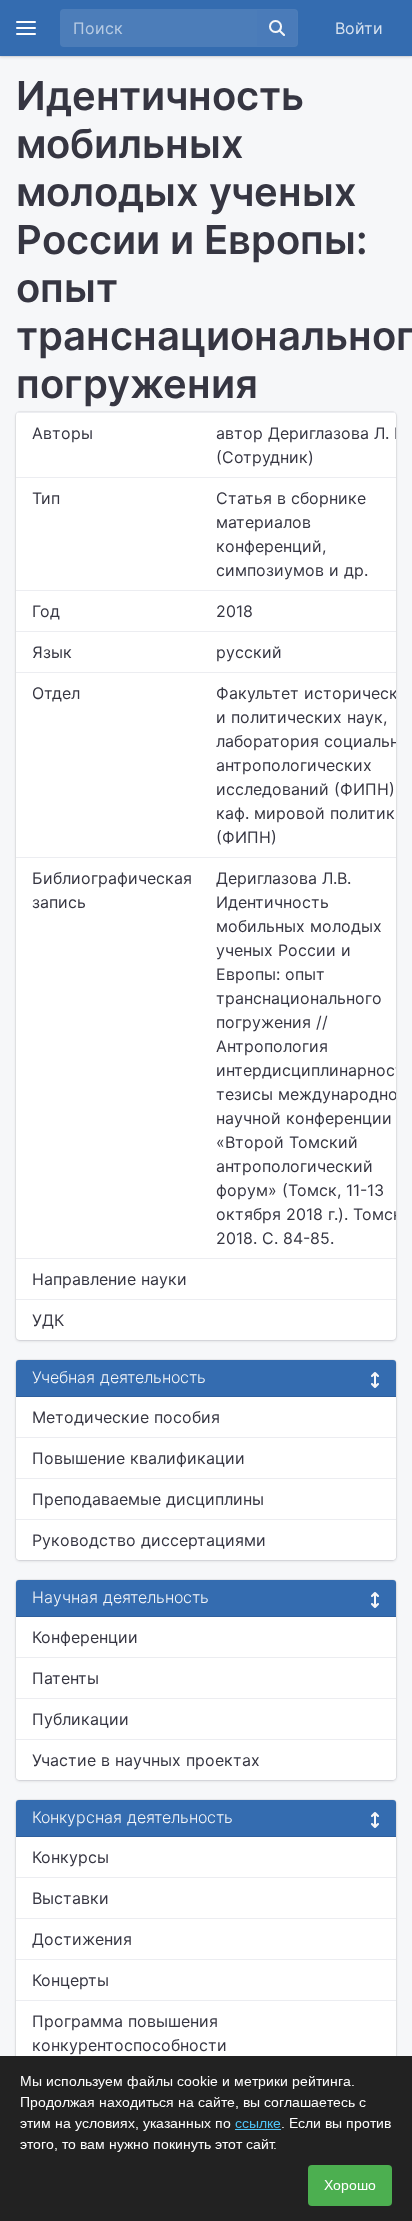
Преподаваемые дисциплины (148, 1499)
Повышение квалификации (138, 1458)
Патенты (65, 1678)
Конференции (85, 1637)
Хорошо (350, 2185)
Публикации (80, 1719)
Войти (359, 28)
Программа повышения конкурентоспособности (129, 2033)
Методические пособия (126, 1417)
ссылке (258, 2123)
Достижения (82, 1939)
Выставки (70, 1898)
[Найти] (277, 28)
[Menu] (26, 28)
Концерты (70, 1980)
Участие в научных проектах (146, 1760)
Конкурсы (70, 1857)
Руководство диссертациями (149, 1540)
